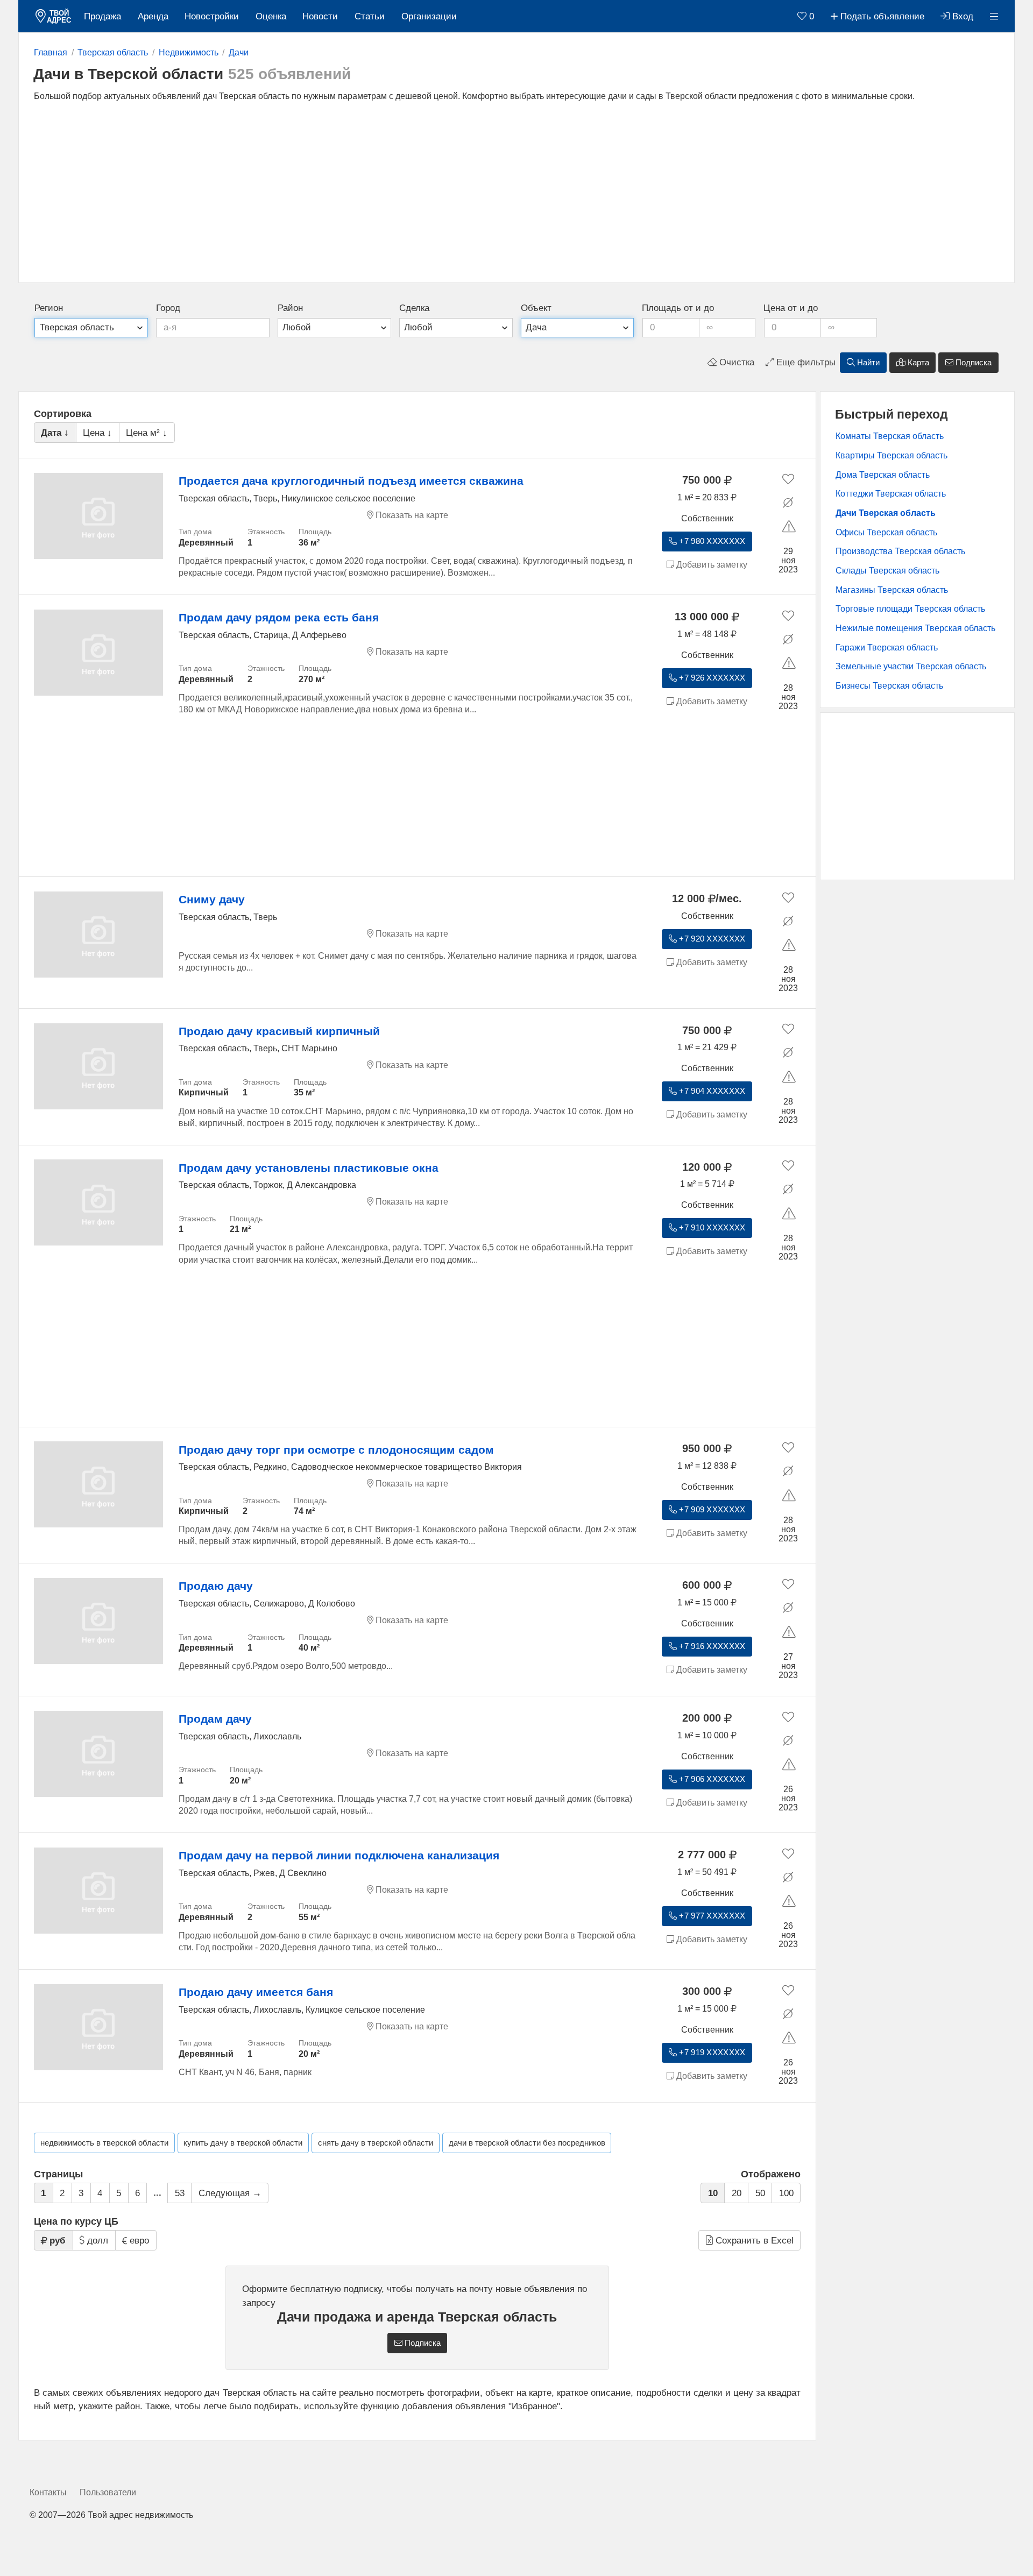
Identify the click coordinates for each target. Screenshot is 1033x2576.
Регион (49, 308)
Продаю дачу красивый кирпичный (279, 1031)
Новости (320, 16)
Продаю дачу (216, 1586)
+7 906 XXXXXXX (711, 1779)
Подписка (972, 363)
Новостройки (212, 16)
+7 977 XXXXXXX (711, 1916)
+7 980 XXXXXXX (711, 541)
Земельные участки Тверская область (911, 666)
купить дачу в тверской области (243, 2143)
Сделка (414, 308)
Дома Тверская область (883, 475)
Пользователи (108, 2492)
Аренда (153, 16)
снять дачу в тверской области (376, 2143)
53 (180, 2193)
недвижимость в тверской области (104, 2143)
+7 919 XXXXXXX (711, 2053)
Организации (429, 16)
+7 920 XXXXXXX (711, 939)
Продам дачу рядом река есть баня (279, 617)
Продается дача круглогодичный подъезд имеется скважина (351, 481)
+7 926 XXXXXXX (711, 678)
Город (168, 308)
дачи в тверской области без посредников (527, 2143)
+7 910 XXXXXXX (711, 1228)
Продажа (102, 16)
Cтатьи (370, 16)
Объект (536, 308)
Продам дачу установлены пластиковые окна (309, 1168)
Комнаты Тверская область (890, 436)
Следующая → (230, 2193)
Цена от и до (791, 308)
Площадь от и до (678, 308)
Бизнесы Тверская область (889, 686)
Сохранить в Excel (753, 2241)
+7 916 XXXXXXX (711, 1646)
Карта (917, 363)
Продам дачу (215, 1719)
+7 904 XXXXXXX (711, 1091)
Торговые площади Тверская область (910, 609)
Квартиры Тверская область (892, 455)
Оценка (271, 16)
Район (290, 308)
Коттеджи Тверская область (891, 494)
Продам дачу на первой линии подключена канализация (339, 1855)
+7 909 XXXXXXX (711, 1510)
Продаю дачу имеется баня (256, 1992)
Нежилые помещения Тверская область (915, 628)
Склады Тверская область (887, 571)
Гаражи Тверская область (887, 647)
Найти (867, 363)
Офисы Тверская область (886, 532)
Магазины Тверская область (892, 590)
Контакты (48, 2492)
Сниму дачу (212, 899)
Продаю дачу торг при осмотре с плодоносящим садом (336, 1450)
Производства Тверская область (900, 551)
